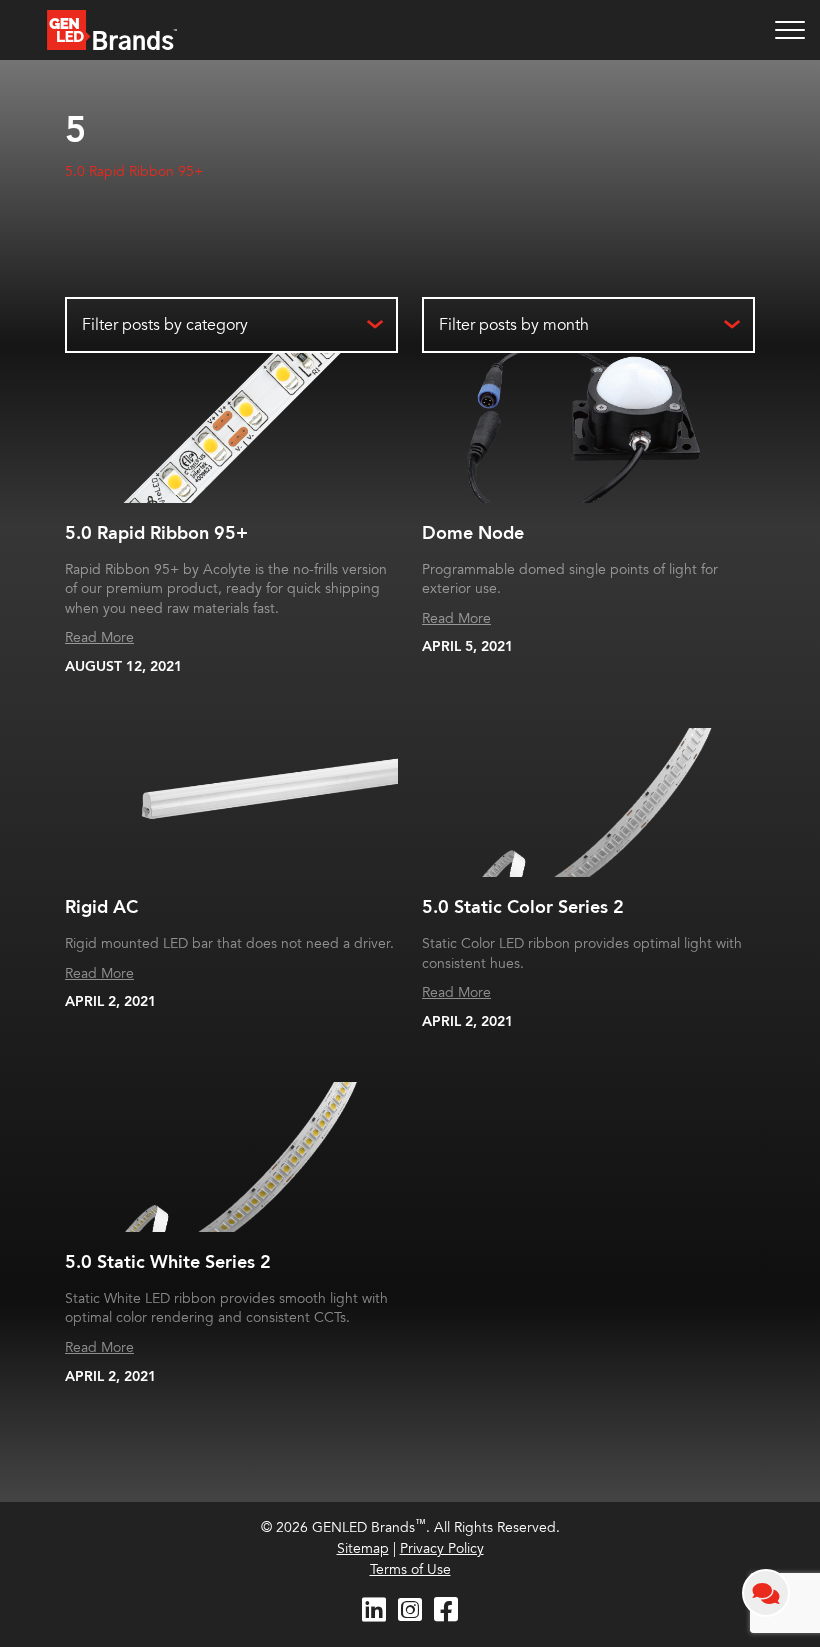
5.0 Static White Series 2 (168, 1262)
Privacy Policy (442, 1548)
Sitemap (363, 1548)
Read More (99, 637)
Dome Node (473, 533)
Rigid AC (101, 907)
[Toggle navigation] (790, 30)
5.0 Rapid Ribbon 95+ (134, 171)
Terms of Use (410, 1569)
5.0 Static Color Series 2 (523, 907)
